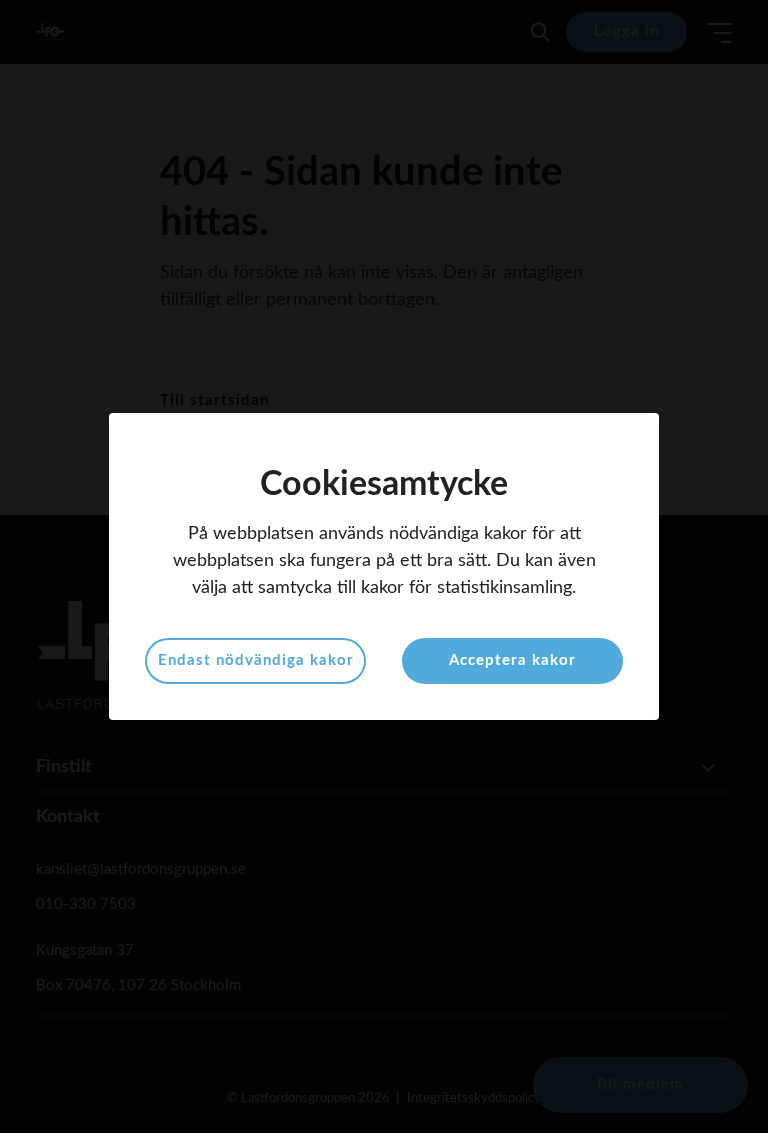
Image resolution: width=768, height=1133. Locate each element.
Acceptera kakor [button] (512, 660)
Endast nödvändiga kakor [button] (256, 660)
